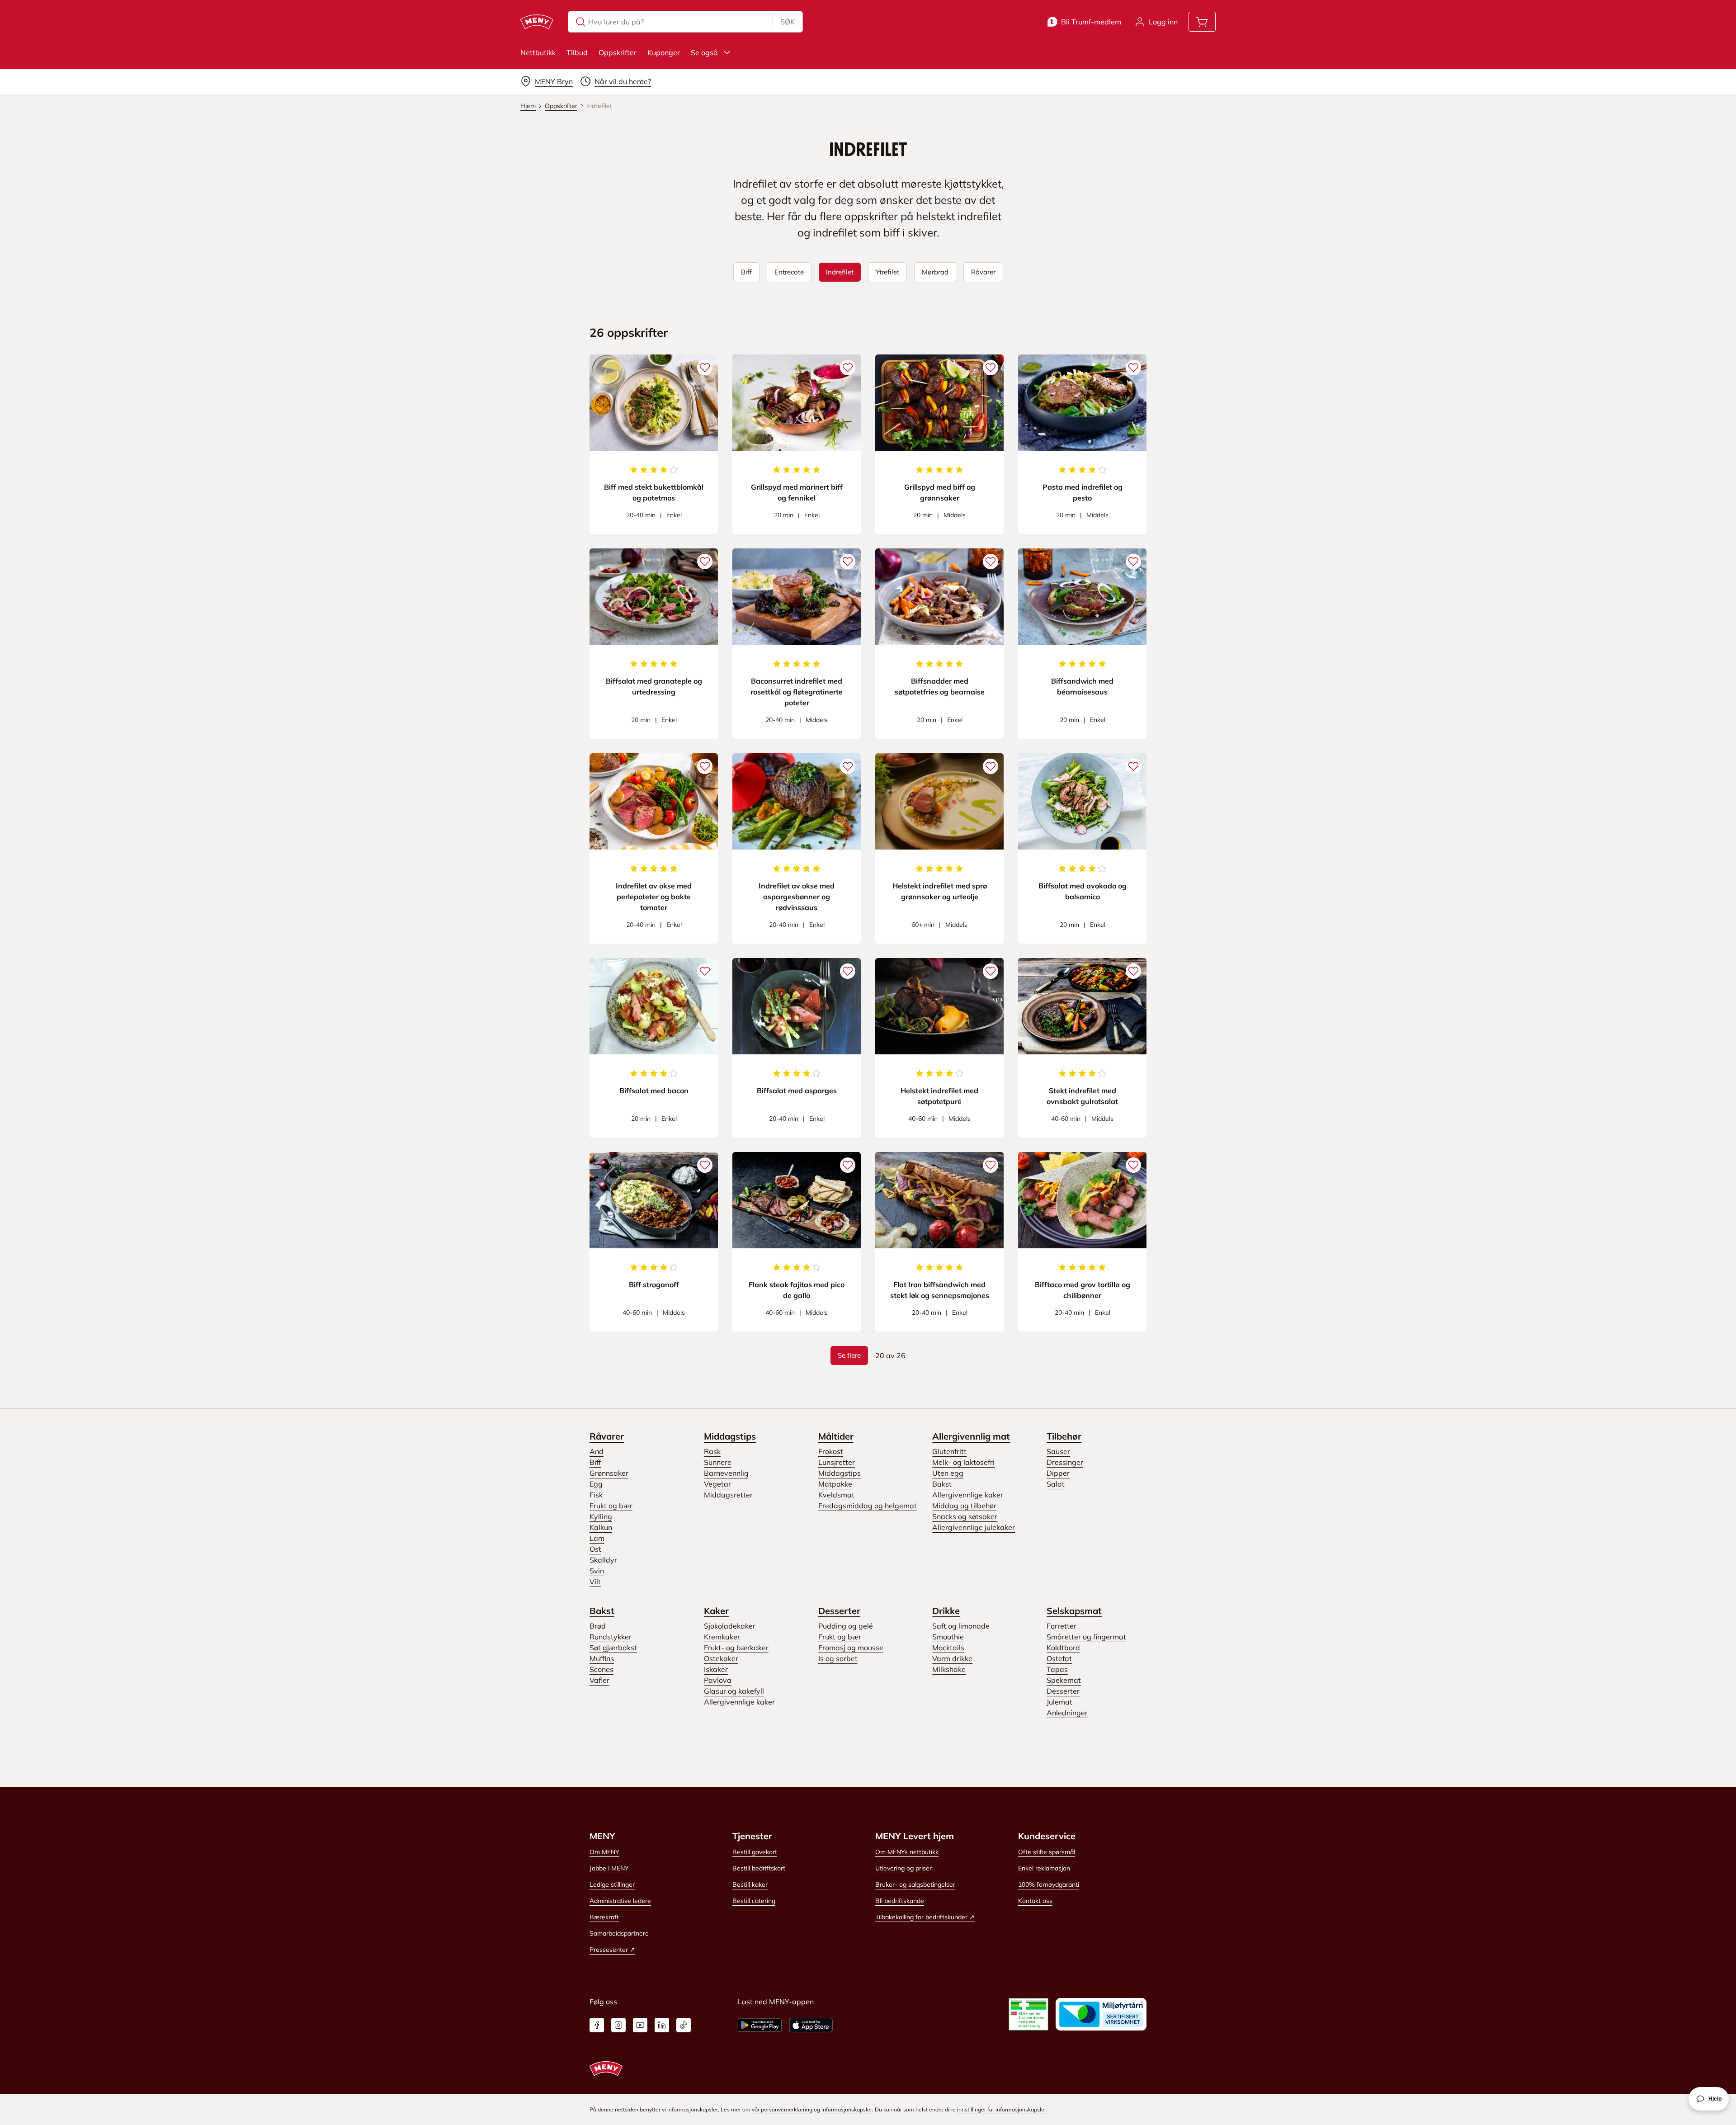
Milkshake (949, 1669)
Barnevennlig (726, 1473)
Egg (596, 1484)
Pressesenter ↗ (612, 1950)
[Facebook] (597, 2025)
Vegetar (717, 1484)
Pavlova (718, 1680)
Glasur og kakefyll (734, 1691)
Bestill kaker (750, 1884)
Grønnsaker (609, 1473)
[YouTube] (640, 2025)
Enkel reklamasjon (1044, 1868)
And (597, 1451)
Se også (704, 52)
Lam (597, 1538)
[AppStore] (811, 2025)
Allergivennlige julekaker (974, 1527)
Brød (598, 1626)
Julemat (1059, 1702)
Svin (597, 1571)
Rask (712, 1451)
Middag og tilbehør (964, 1506)
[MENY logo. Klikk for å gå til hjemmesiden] (537, 22)
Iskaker (716, 1669)
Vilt (595, 1582)
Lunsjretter (837, 1462)
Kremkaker (722, 1637)
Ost (595, 1549)
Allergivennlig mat (971, 1436)
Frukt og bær (611, 1506)
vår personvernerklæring (782, 2109)
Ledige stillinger (612, 1884)
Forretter (1061, 1626)
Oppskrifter (618, 52)
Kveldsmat (836, 1495)
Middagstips (730, 1436)
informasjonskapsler (847, 2109)
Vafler (599, 1680)
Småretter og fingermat (1086, 1637)
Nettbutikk (538, 52)
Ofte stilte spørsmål (1047, 1852)
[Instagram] (618, 2025)
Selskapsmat (1074, 1611)
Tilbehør (1064, 1436)
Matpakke (835, 1484)
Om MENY (604, 1852)
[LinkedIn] (662, 2025)
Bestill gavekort (755, 1852)
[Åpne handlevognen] (1202, 22)
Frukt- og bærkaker (736, 1648)
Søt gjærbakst (613, 1648)
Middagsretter (728, 1495)
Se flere (849, 1355)
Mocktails (948, 1648)
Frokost (831, 1451)
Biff (595, 1462)
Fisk (596, 1495)
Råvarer (607, 1436)
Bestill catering (754, 1901)
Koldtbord (1063, 1648)
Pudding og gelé (846, 1626)
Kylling (601, 1516)
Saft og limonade (961, 1626)
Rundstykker (611, 1637)
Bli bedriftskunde (900, 1901)
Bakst (942, 1484)
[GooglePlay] (760, 2025)
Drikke (946, 1611)
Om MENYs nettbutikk (907, 1852)
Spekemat (1064, 1680)
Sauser (1058, 1451)
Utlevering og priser (903, 1868)
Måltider (836, 1436)
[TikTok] (684, 2025)
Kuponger (664, 52)
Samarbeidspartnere (619, 1933)
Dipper (1058, 1473)
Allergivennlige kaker (968, 1495)
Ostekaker (721, 1658)
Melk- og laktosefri (963, 1462)
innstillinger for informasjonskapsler (1002, 2109)
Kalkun (601, 1527)
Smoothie (948, 1637)
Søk (788, 22)
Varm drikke (952, 1658)
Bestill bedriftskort (759, 1868)
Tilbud (577, 52)
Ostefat (1059, 1658)
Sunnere (718, 1462)
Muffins (602, 1658)
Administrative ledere (620, 1901)
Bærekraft (604, 1917)
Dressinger (1065, 1462)
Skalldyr (603, 1560)
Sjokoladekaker (730, 1626)
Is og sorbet (838, 1658)
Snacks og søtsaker (965, 1516)
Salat (1056, 1484)
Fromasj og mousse (851, 1648)
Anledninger (1067, 1713)
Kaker (716, 1611)
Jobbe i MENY (609, 1868)
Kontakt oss (1035, 1901)
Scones (601, 1669)
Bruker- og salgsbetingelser (915, 1884)
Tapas (1057, 1669)
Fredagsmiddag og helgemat (868, 1506)
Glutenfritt (949, 1451)
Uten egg (948, 1473)
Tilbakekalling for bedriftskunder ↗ (925, 1917)
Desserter (839, 1611)
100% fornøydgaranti (1049, 1884)
